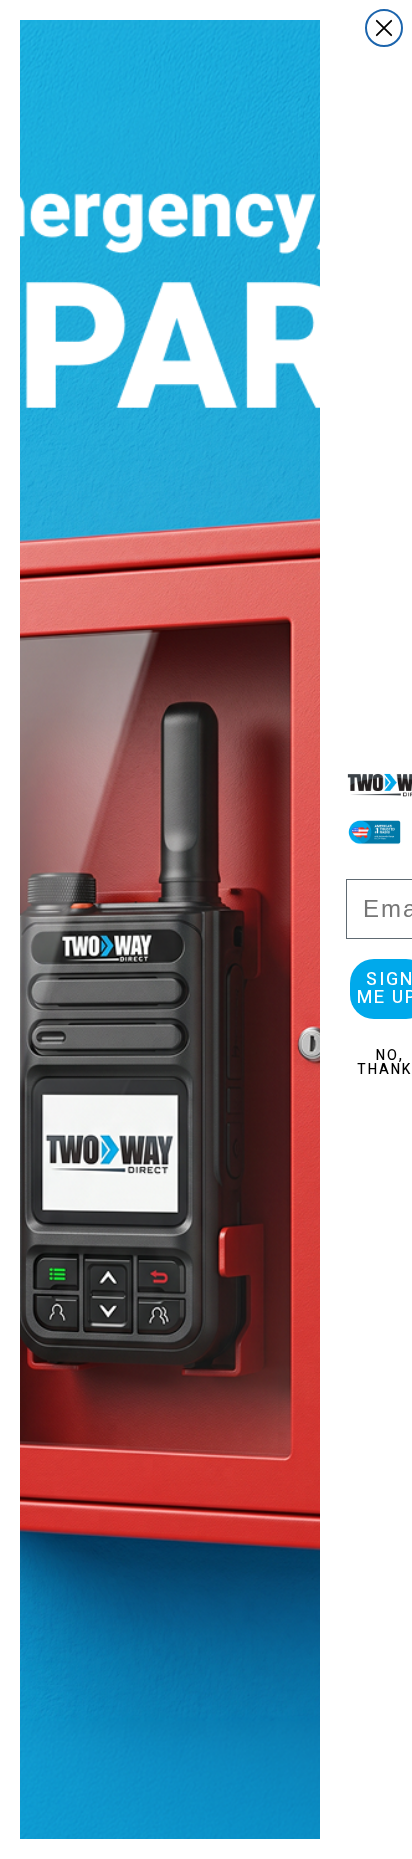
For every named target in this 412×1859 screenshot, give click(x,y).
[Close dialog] (384, 28)
